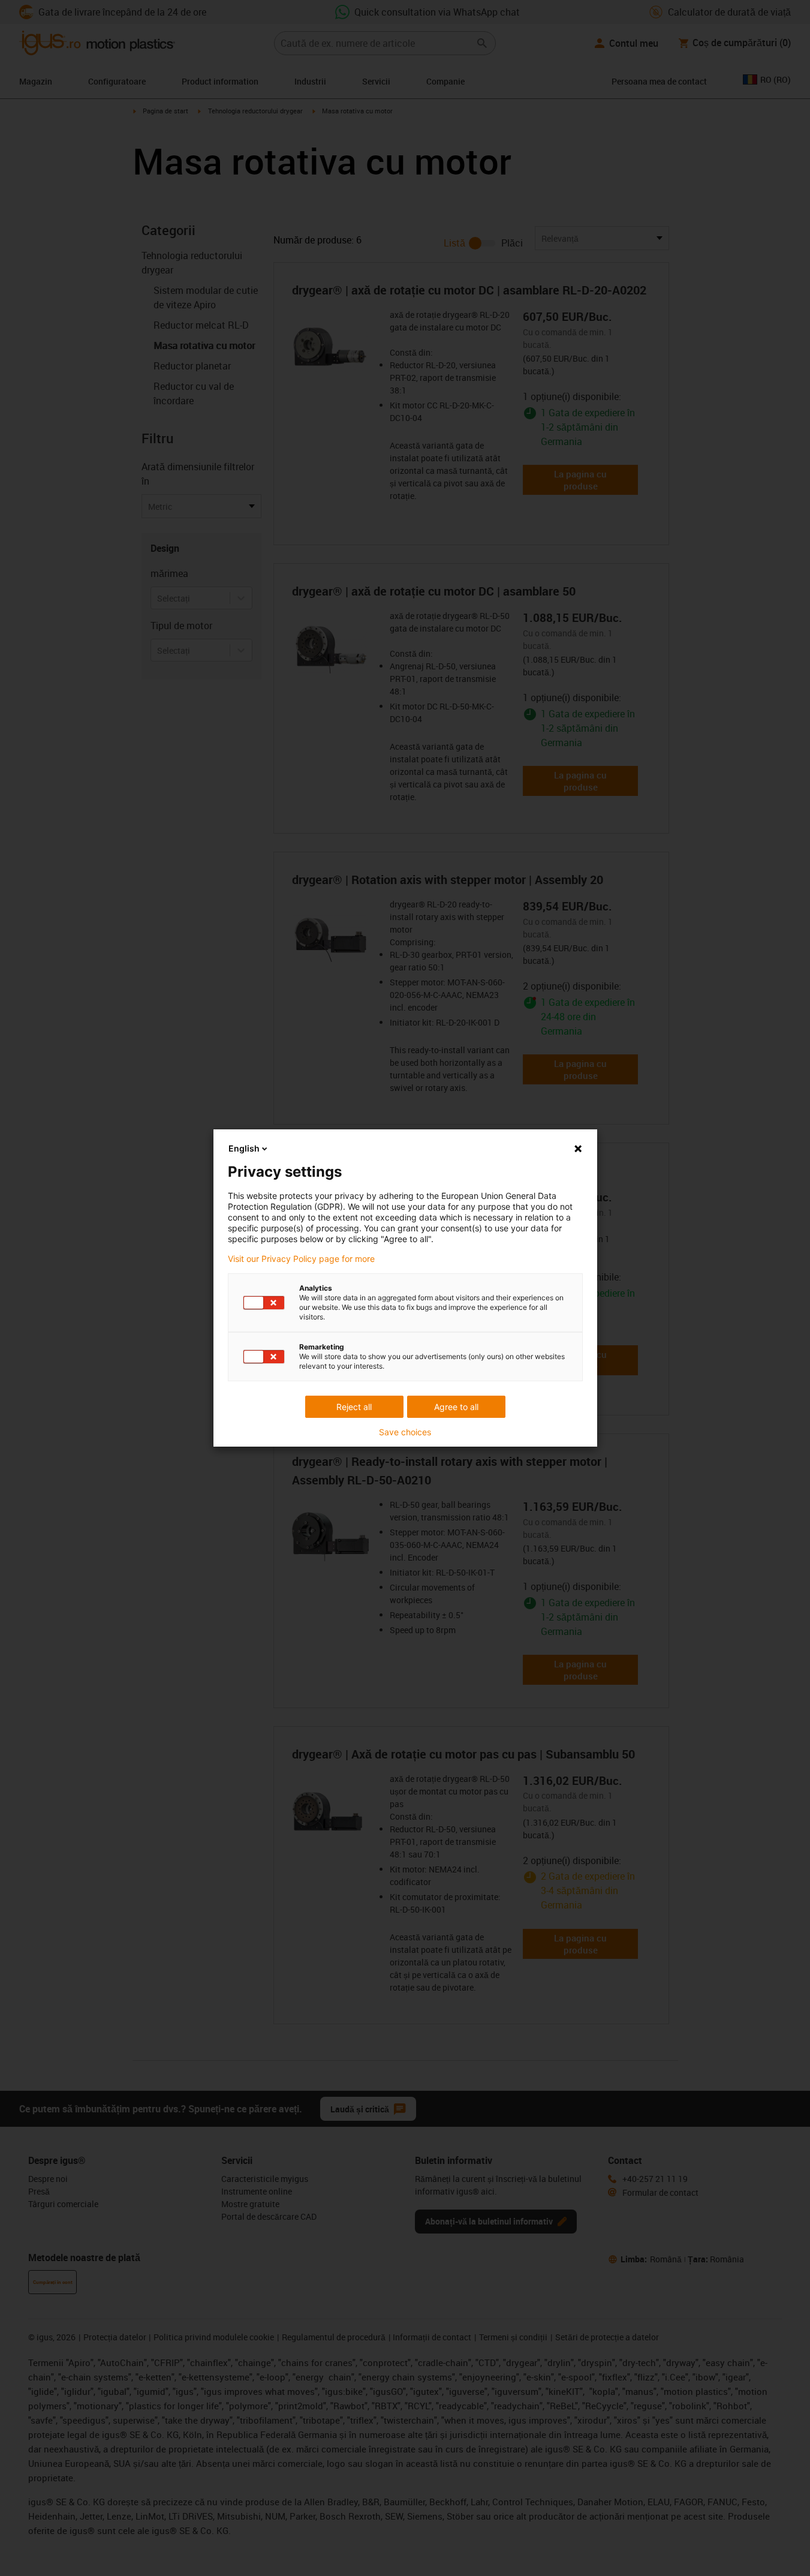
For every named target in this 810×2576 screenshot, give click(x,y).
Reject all (354, 1407)
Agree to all (456, 1407)
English (244, 1148)
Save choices (405, 1432)
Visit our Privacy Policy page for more (301, 1259)
